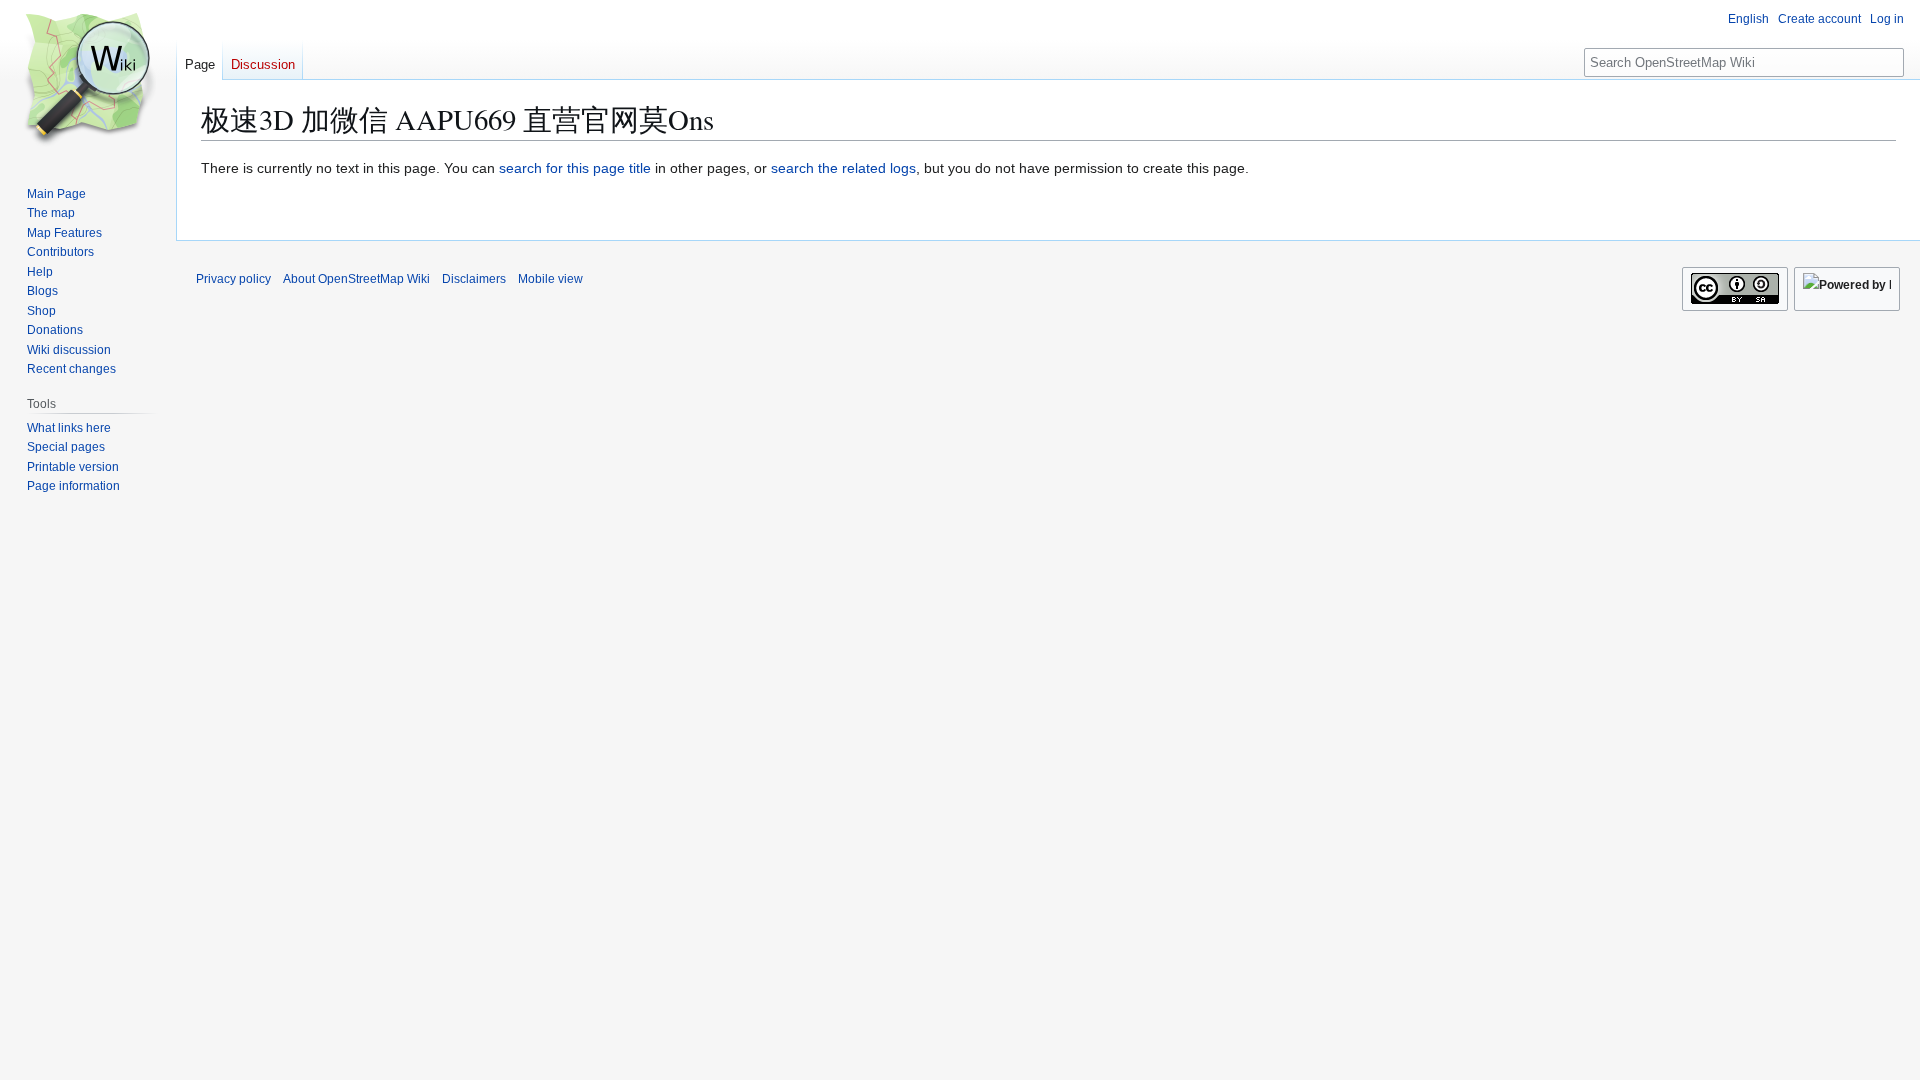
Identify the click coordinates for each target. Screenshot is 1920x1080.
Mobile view (550, 279)
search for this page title (575, 168)
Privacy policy (233, 279)
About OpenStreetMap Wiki (356, 279)
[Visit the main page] (88, 80)
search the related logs (843, 168)
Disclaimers (474, 279)
